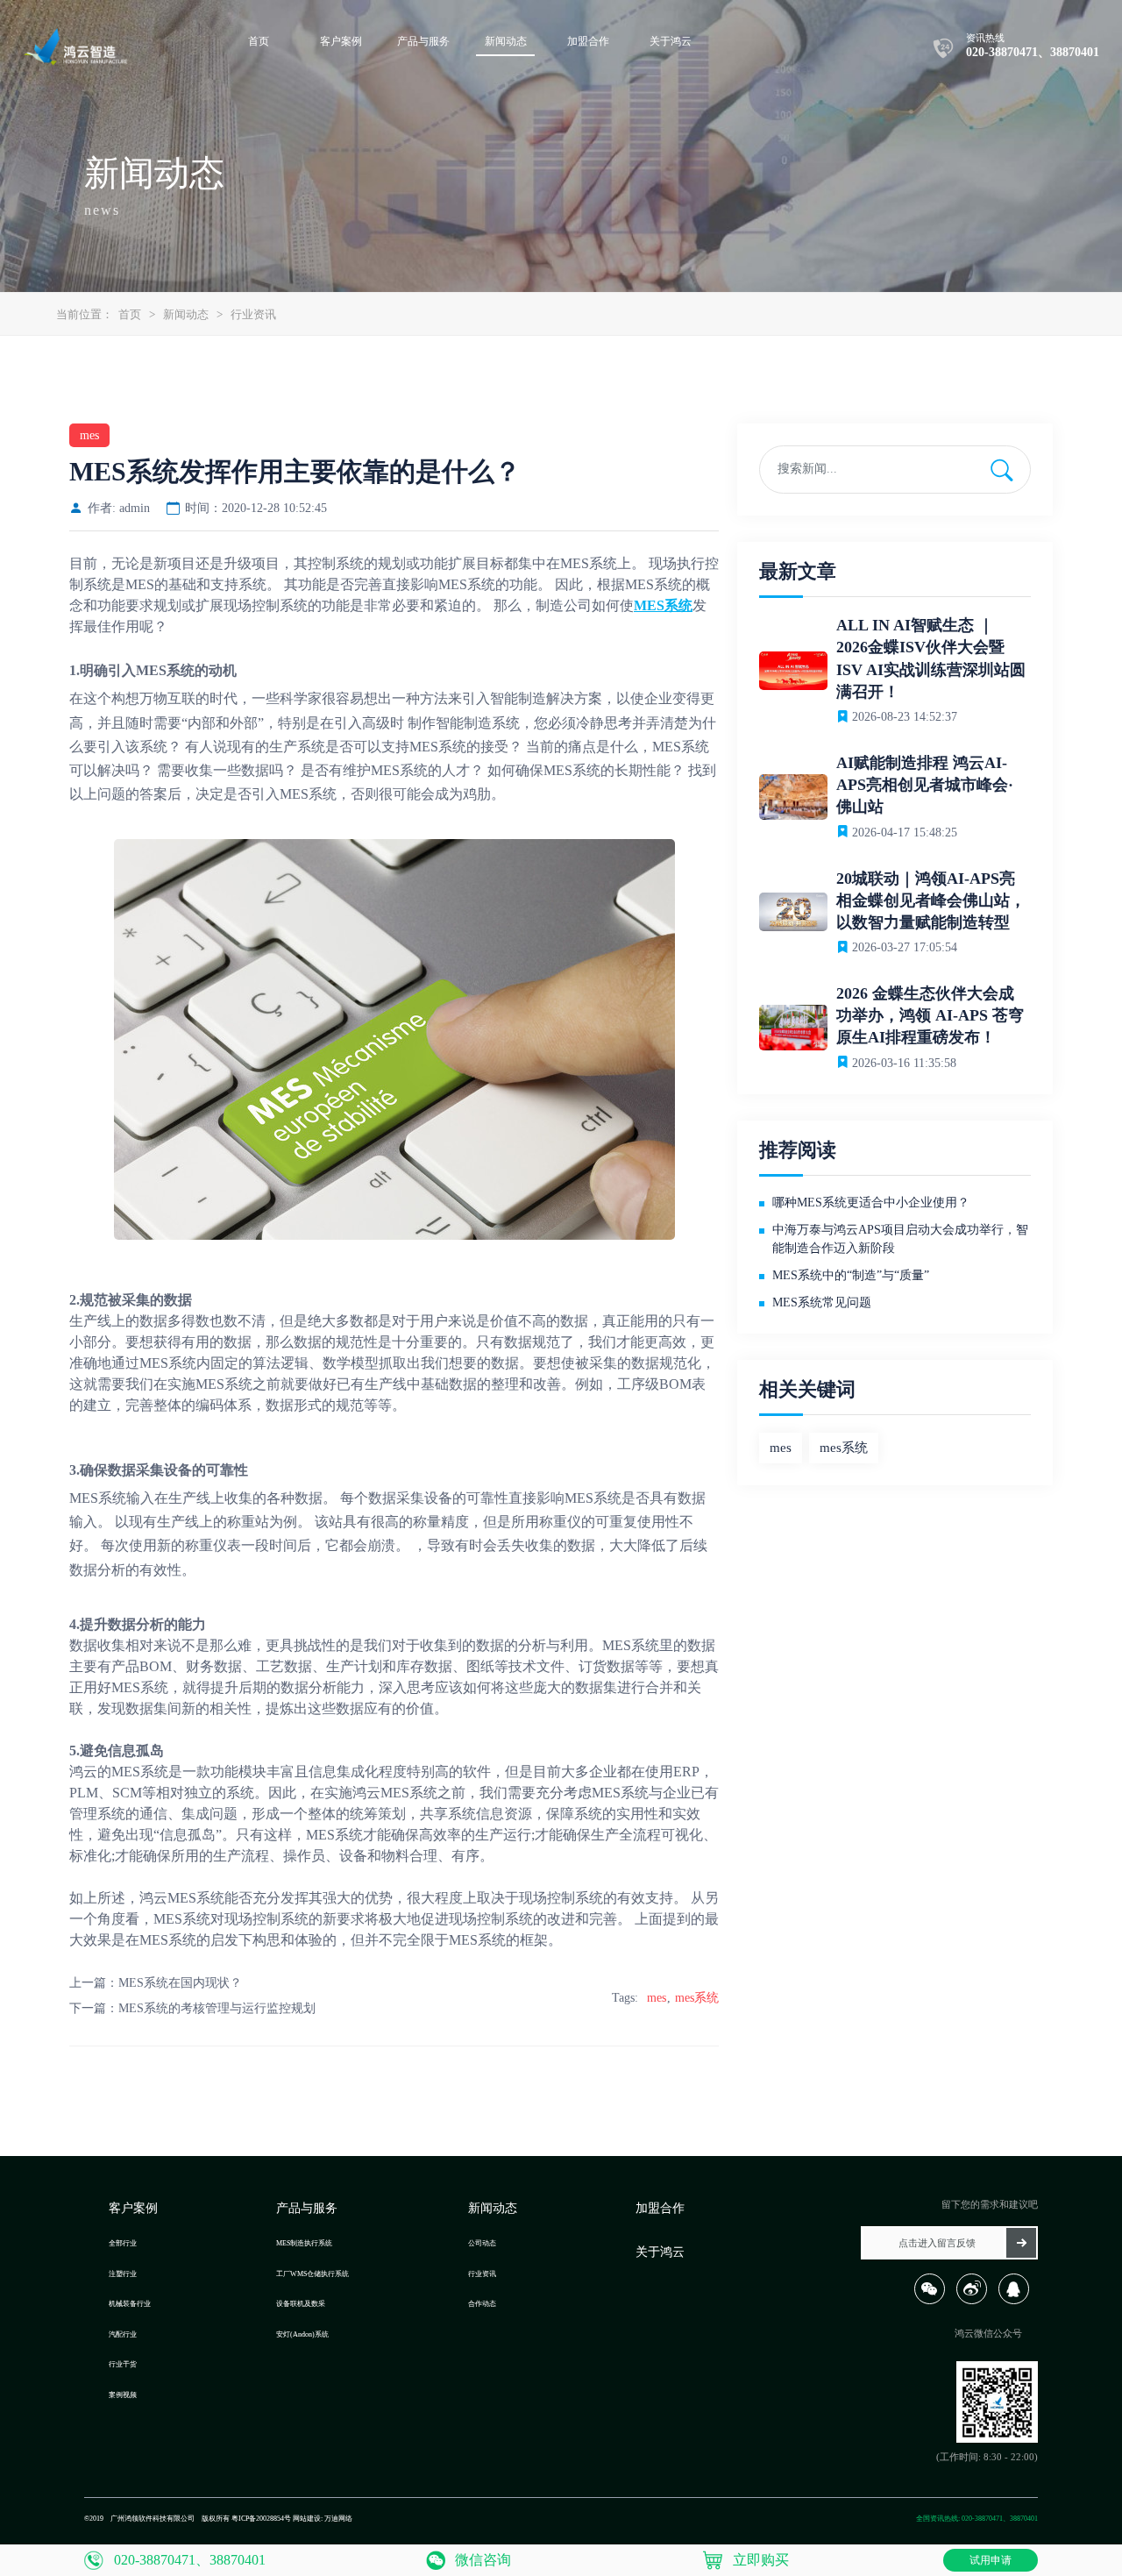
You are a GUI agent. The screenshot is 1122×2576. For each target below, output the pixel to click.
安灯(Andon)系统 (302, 2334)
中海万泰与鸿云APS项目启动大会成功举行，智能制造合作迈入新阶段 (900, 1239)
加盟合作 (660, 2208)
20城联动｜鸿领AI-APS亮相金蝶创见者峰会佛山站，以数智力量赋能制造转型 (931, 900)
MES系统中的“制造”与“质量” (851, 1275)
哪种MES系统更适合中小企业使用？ (871, 1203)
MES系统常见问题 (822, 1302)
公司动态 (482, 2243)
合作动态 (482, 2304)
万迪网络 (338, 2519)
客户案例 (133, 2208)
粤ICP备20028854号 (261, 2519)
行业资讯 (253, 314)
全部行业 (123, 2243)
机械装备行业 (130, 2304)
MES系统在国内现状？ (180, 1983)
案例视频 (123, 2395)
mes (657, 1998)
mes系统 (697, 1998)
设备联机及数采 (301, 2304)
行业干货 (123, 2364)
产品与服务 (307, 2208)
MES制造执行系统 (304, 2243)
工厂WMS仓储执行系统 (312, 2274)
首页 (130, 314)
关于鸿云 (660, 2252)
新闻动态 (186, 314)
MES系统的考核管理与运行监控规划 (217, 2008)
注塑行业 (123, 2274)
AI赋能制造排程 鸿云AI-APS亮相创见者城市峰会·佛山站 (925, 785)
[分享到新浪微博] (976, 2301)
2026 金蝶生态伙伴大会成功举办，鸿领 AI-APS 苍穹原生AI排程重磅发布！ (930, 1015)
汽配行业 (123, 2334)
